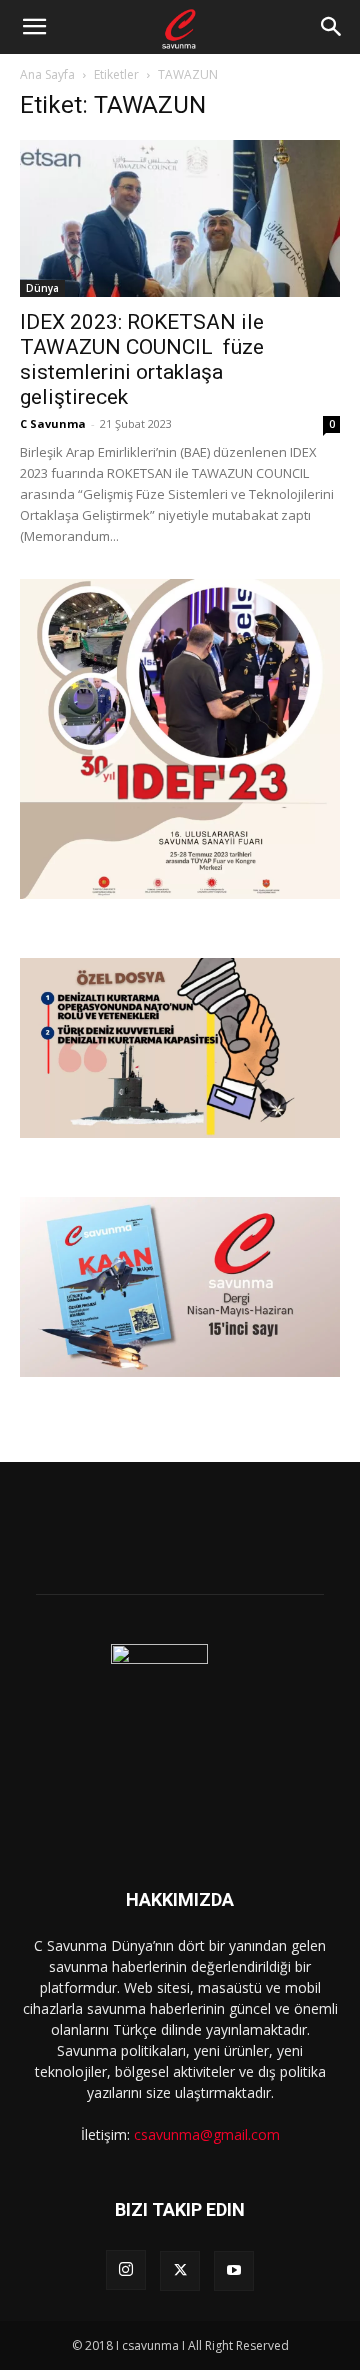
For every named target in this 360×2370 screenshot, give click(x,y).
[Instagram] (126, 2270)
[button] (34, 27)
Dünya (42, 288)
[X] (180, 2271)
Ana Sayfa (47, 74)
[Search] (332, 27)
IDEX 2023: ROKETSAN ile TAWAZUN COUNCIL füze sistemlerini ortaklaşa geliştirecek (142, 359)
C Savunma (53, 423)
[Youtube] (234, 2271)
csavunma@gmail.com (207, 2134)
